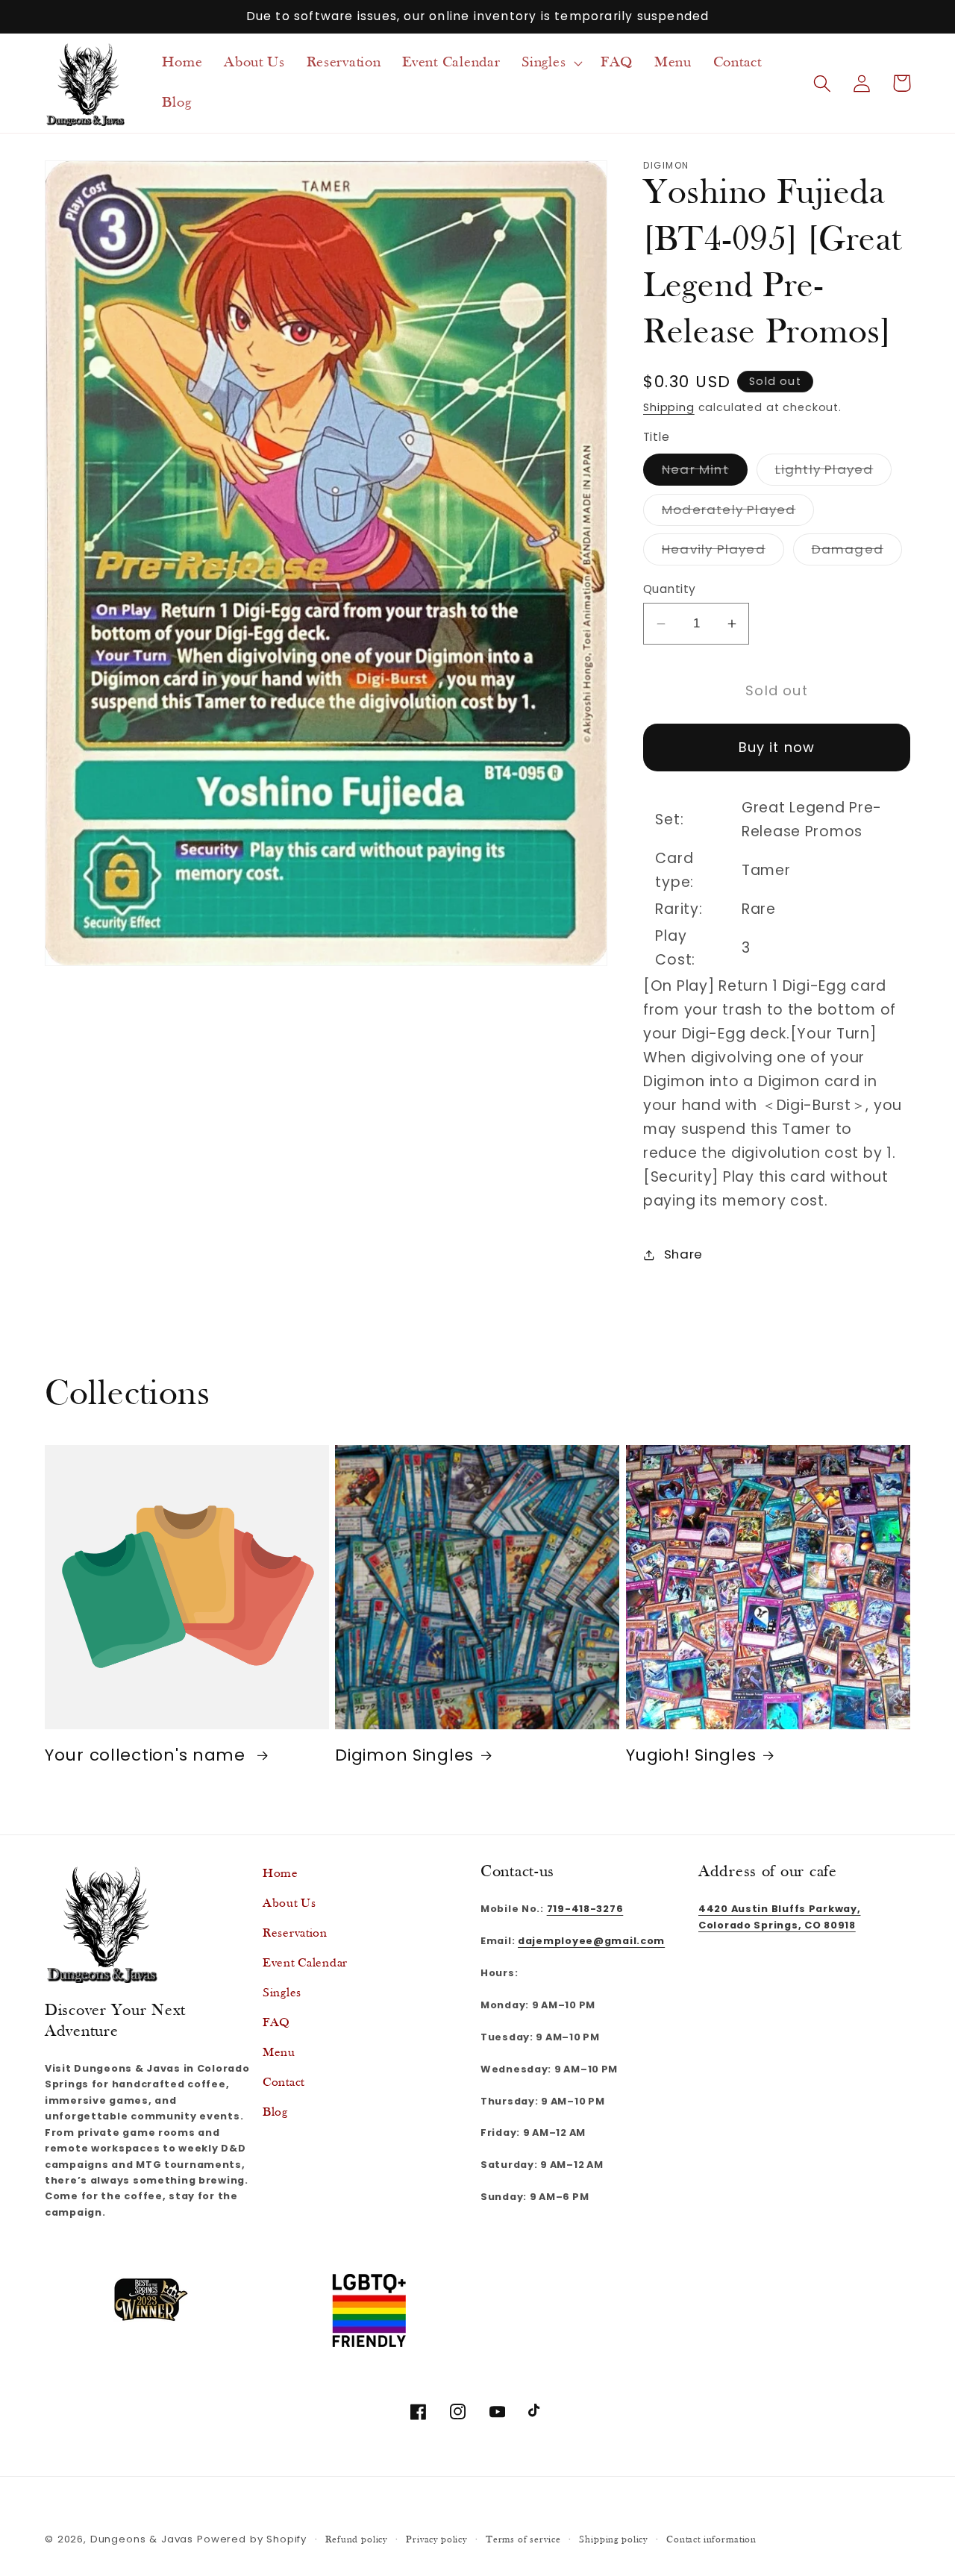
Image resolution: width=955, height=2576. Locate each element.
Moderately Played (738, 513)
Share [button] (683, 1254)
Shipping (669, 407)
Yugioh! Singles (691, 1755)
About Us (289, 1903)
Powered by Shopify (252, 2539)
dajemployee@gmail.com (591, 1941)
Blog (275, 2112)
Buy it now (777, 748)
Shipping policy (613, 2540)
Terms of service (523, 2540)
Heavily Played (723, 553)
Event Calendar (305, 1963)
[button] (551, 63)
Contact (284, 2083)
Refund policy (356, 2540)
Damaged (857, 553)
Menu (279, 2053)
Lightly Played (834, 473)
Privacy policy (436, 2540)
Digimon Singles (404, 1755)
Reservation (295, 1933)
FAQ (276, 2023)
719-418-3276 (585, 1909)
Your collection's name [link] (148, 1755)
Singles (282, 1993)
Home (281, 1874)
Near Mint (705, 473)
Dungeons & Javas (142, 2539)
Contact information (711, 2540)
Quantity (670, 589)
